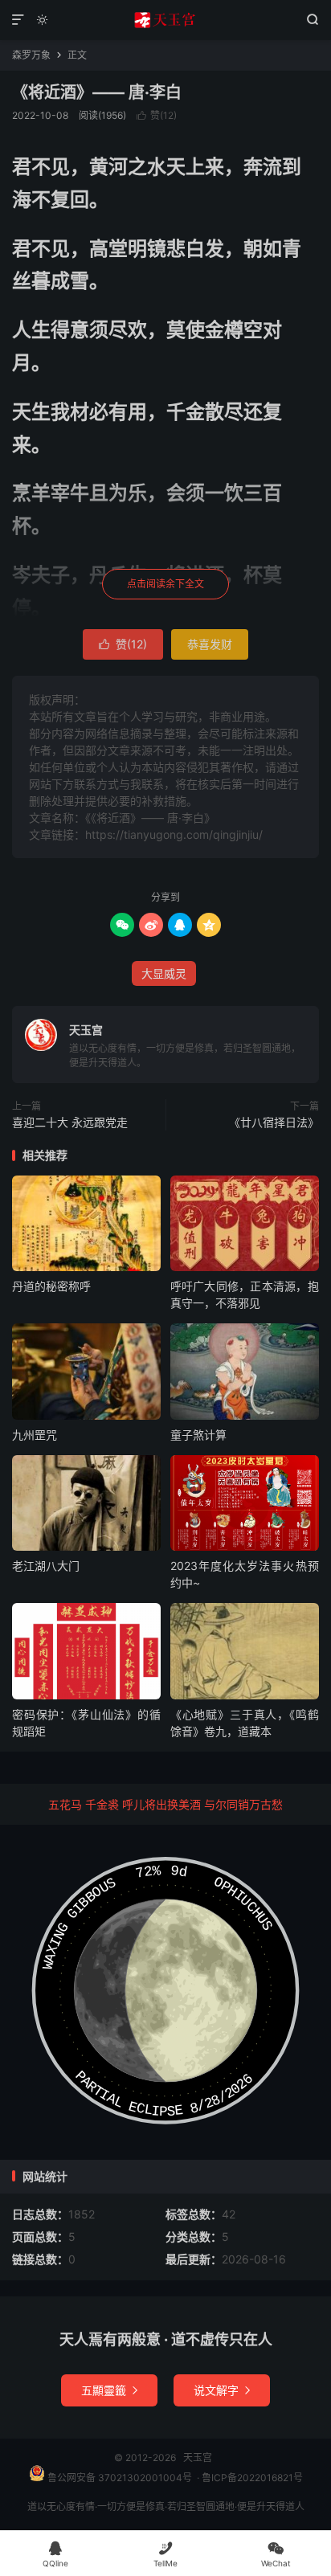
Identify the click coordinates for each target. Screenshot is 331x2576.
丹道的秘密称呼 (51, 1286)
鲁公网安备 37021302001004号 (119, 2478)
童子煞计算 (198, 1435)
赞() (157, 115)
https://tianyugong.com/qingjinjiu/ (174, 834)
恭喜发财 (210, 644)
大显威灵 (164, 973)
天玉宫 (165, 20)
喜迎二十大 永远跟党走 (70, 1122)
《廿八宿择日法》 (274, 1122)
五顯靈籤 (109, 2390)
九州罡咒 (35, 1435)
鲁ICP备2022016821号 (252, 2478)
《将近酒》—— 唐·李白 (97, 92)
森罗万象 (31, 55)
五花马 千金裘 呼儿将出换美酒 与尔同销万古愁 (165, 1804)
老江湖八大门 (46, 1566)
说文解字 (222, 2390)
